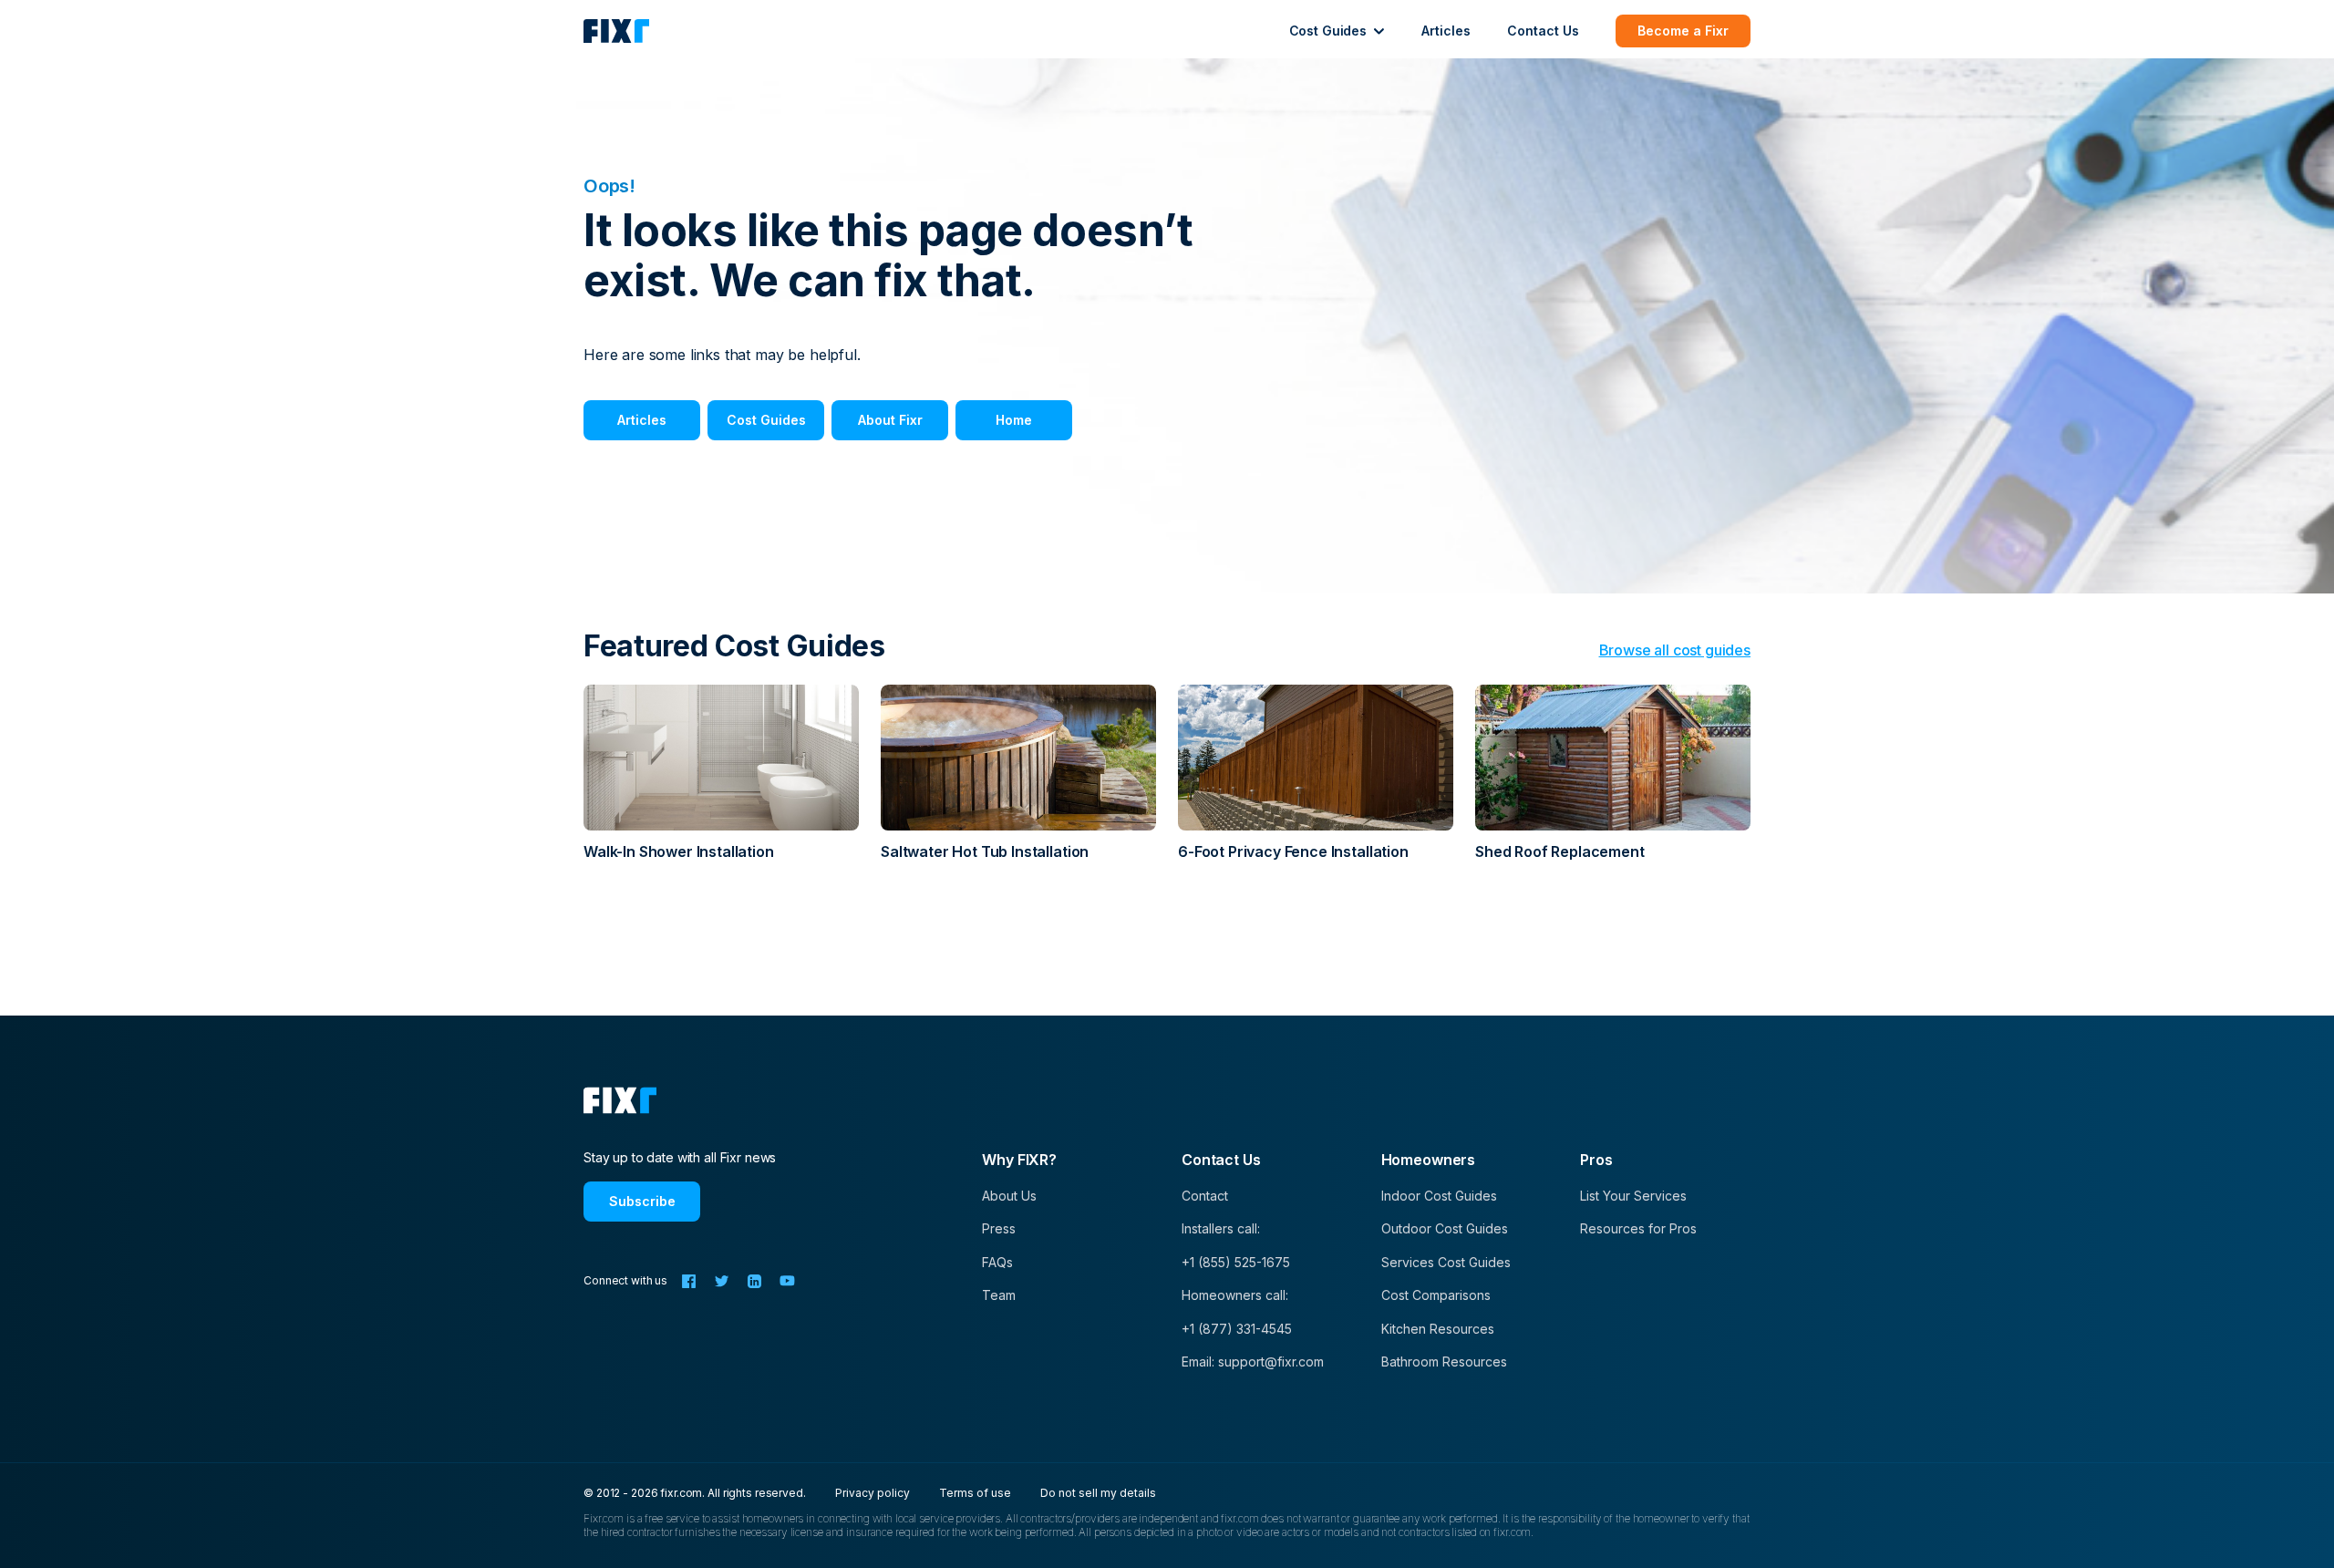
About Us (1009, 1196)
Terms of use (975, 1493)
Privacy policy (873, 1493)
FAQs (997, 1262)
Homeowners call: (1235, 1295)
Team (999, 1295)
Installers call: (1221, 1228)
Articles (1446, 31)
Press (999, 1228)
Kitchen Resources (1438, 1329)
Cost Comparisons (1436, 1295)
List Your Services (1633, 1196)
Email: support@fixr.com (1253, 1362)
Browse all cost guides (1675, 650)
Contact (1205, 1196)
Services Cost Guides (1446, 1262)
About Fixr (890, 420)
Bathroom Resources (1444, 1362)
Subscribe (642, 1201)
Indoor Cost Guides (1439, 1196)
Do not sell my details (1098, 1493)
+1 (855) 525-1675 (1236, 1262)
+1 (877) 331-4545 (1237, 1329)
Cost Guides (766, 420)
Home (1014, 420)
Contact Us (1543, 31)
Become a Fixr (1683, 31)
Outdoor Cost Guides (1445, 1228)
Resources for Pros (1638, 1228)
